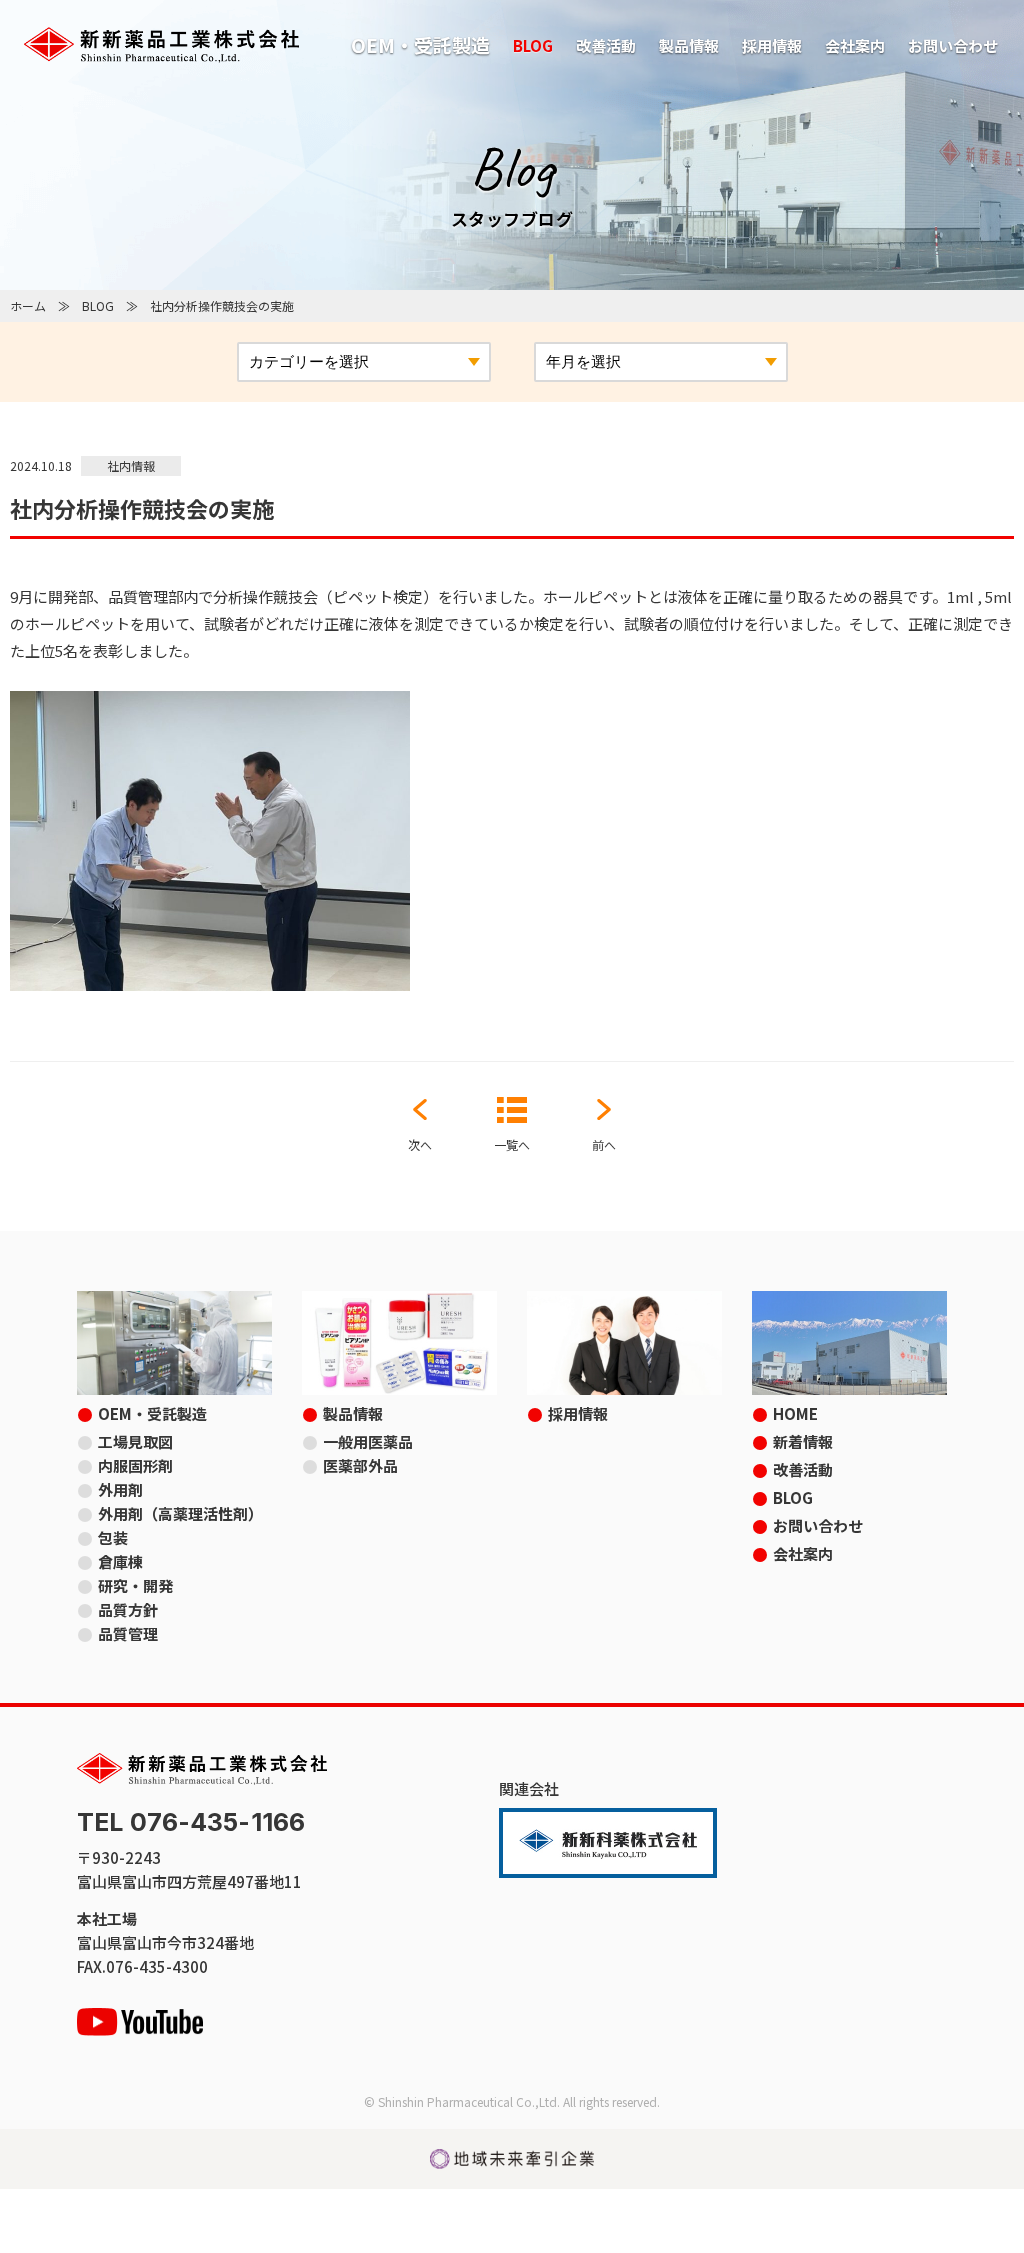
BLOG (533, 45)
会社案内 (855, 45)
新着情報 (803, 1441)
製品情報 (689, 45)
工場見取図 (135, 1441)
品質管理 (128, 1633)
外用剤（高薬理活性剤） (180, 1513)
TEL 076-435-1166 (191, 1822)
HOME (795, 1413)
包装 (113, 1537)
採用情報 (772, 45)
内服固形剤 (135, 1465)
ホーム (28, 305)
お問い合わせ (953, 45)
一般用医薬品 (368, 1441)
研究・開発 (135, 1585)
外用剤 (120, 1489)
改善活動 (606, 45)
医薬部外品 (360, 1465)
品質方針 (128, 1609)
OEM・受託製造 (420, 44)
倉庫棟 (120, 1561)
